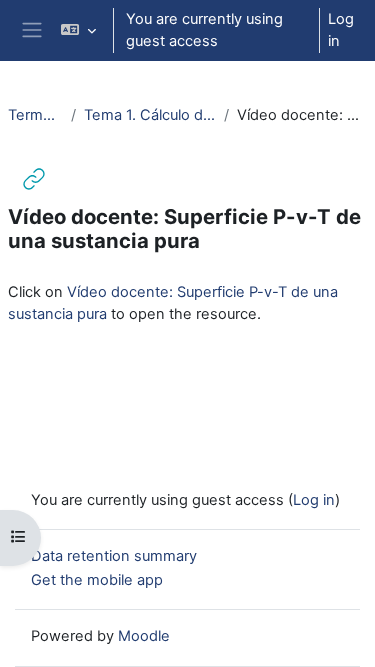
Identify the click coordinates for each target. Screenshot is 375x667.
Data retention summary (114, 556)
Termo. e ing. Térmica (35, 115)
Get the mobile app (97, 580)
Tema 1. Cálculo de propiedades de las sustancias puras (150, 115)
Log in (341, 30)
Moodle (144, 636)
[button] (78, 30)
